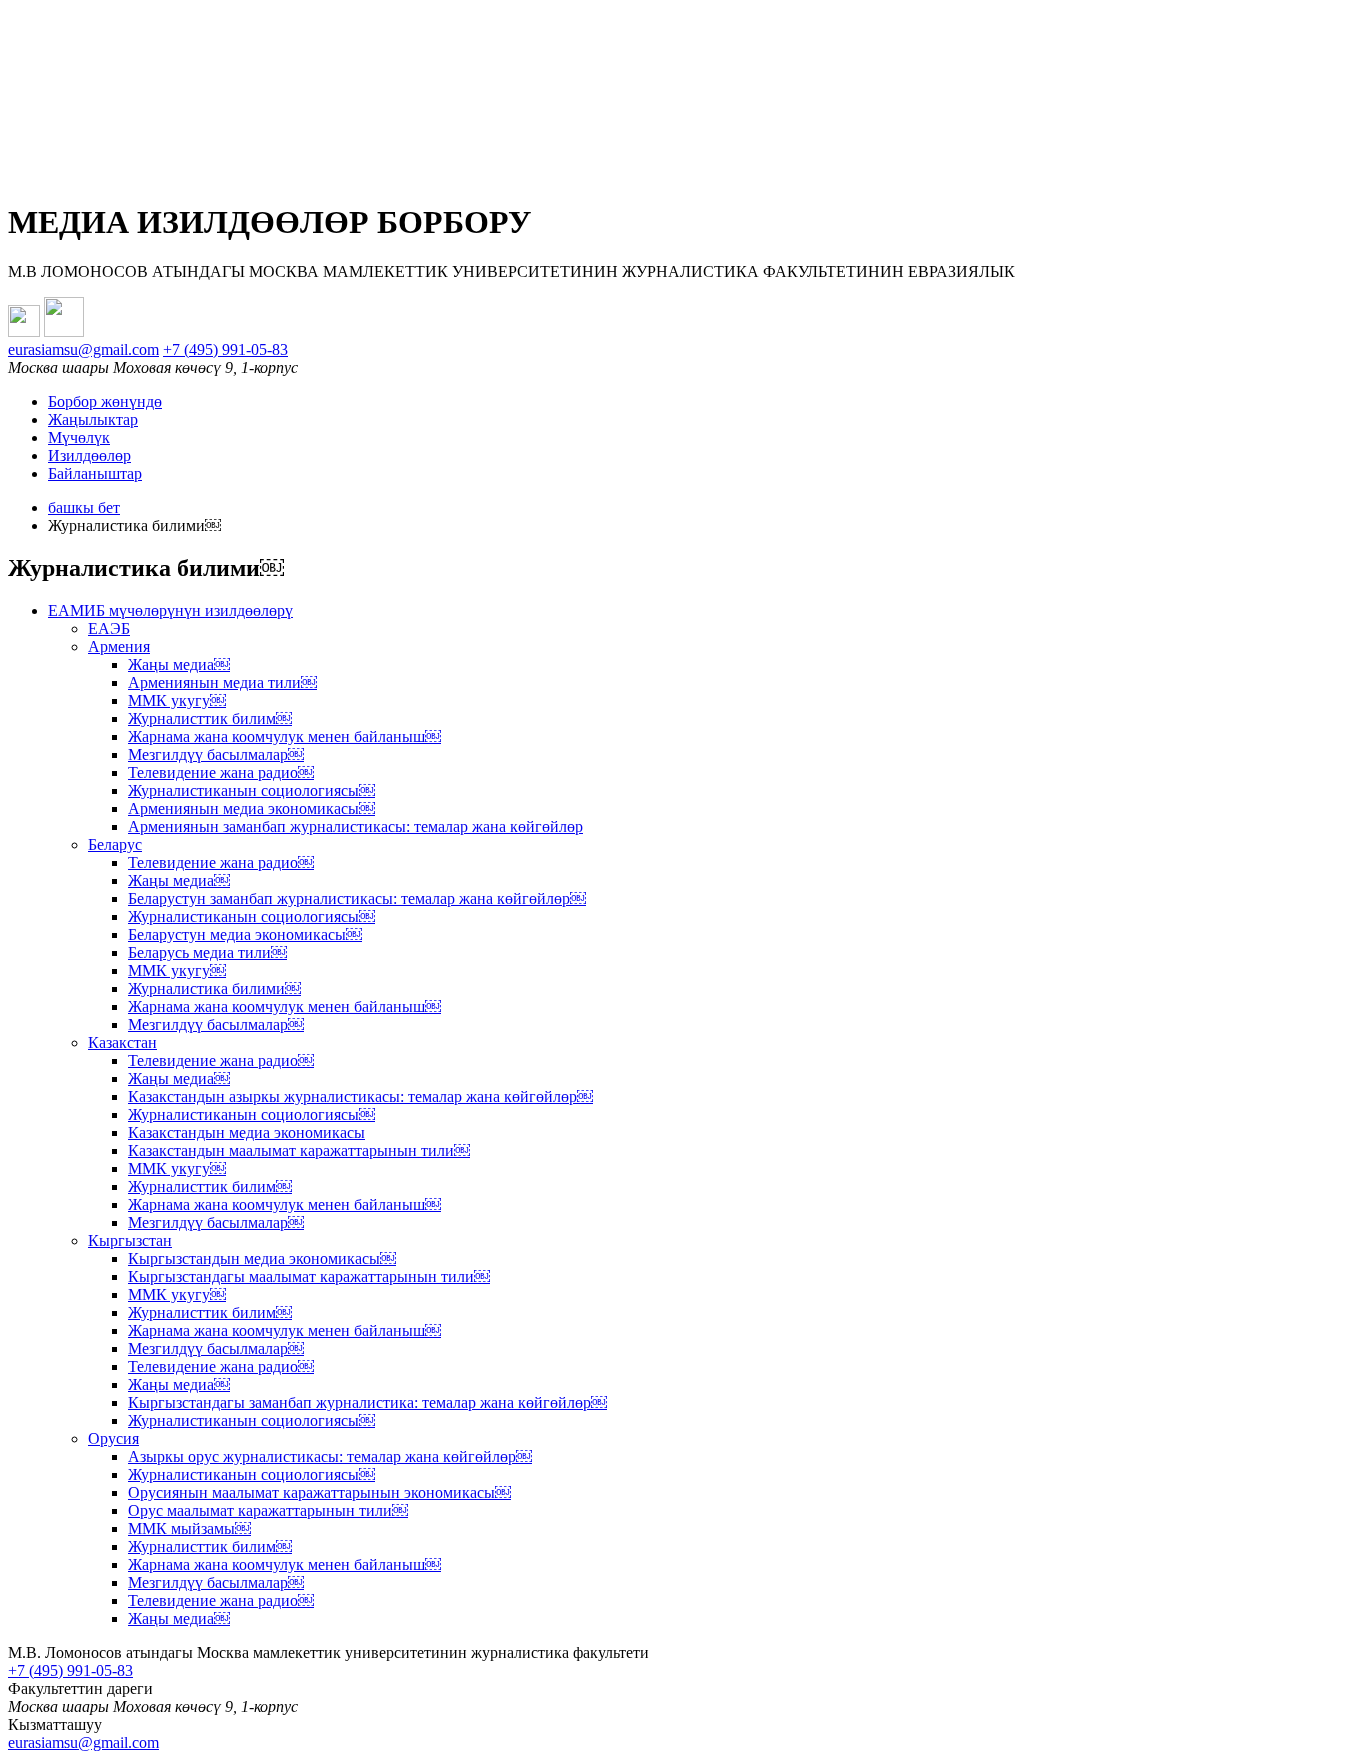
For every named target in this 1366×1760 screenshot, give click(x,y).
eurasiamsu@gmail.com (83, 349)
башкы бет (84, 507)
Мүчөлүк (79, 437)
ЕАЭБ (109, 628)
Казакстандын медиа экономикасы (246, 1132)
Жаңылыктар (93, 419)
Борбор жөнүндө (105, 401)
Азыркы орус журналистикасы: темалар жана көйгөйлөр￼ (330, 1456)
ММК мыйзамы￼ (189, 1528)
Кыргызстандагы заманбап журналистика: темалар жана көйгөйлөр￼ (367, 1402)
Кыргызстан (130, 1240)
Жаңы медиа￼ (179, 664)
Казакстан (122, 1042)
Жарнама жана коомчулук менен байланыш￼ (284, 736)
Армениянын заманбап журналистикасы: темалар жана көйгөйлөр (355, 826)
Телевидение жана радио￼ (221, 772)
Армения (119, 646)
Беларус (115, 844)
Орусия (113, 1438)
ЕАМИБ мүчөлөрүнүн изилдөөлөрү (170, 610)
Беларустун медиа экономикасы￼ (245, 934)
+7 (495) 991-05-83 (225, 349)
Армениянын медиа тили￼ (222, 682)
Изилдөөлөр (89, 455)
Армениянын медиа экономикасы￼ (251, 808)
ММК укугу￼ (177, 700)
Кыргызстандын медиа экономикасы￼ (262, 1258)
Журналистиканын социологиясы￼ (251, 790)
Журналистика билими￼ (214, 988)
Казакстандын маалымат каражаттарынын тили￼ (299, 1150)
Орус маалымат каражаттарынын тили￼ (268, 1510)
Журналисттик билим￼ (210, 718)
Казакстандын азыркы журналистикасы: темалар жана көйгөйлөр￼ (360, 1096)
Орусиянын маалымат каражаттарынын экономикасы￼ (319, 1492)
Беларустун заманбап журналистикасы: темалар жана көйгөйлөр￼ (357, 898)
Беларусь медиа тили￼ (207, 952)
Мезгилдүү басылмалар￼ (216, 754)
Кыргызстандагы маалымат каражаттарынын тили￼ (309, 1276)
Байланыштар (95, 473)
